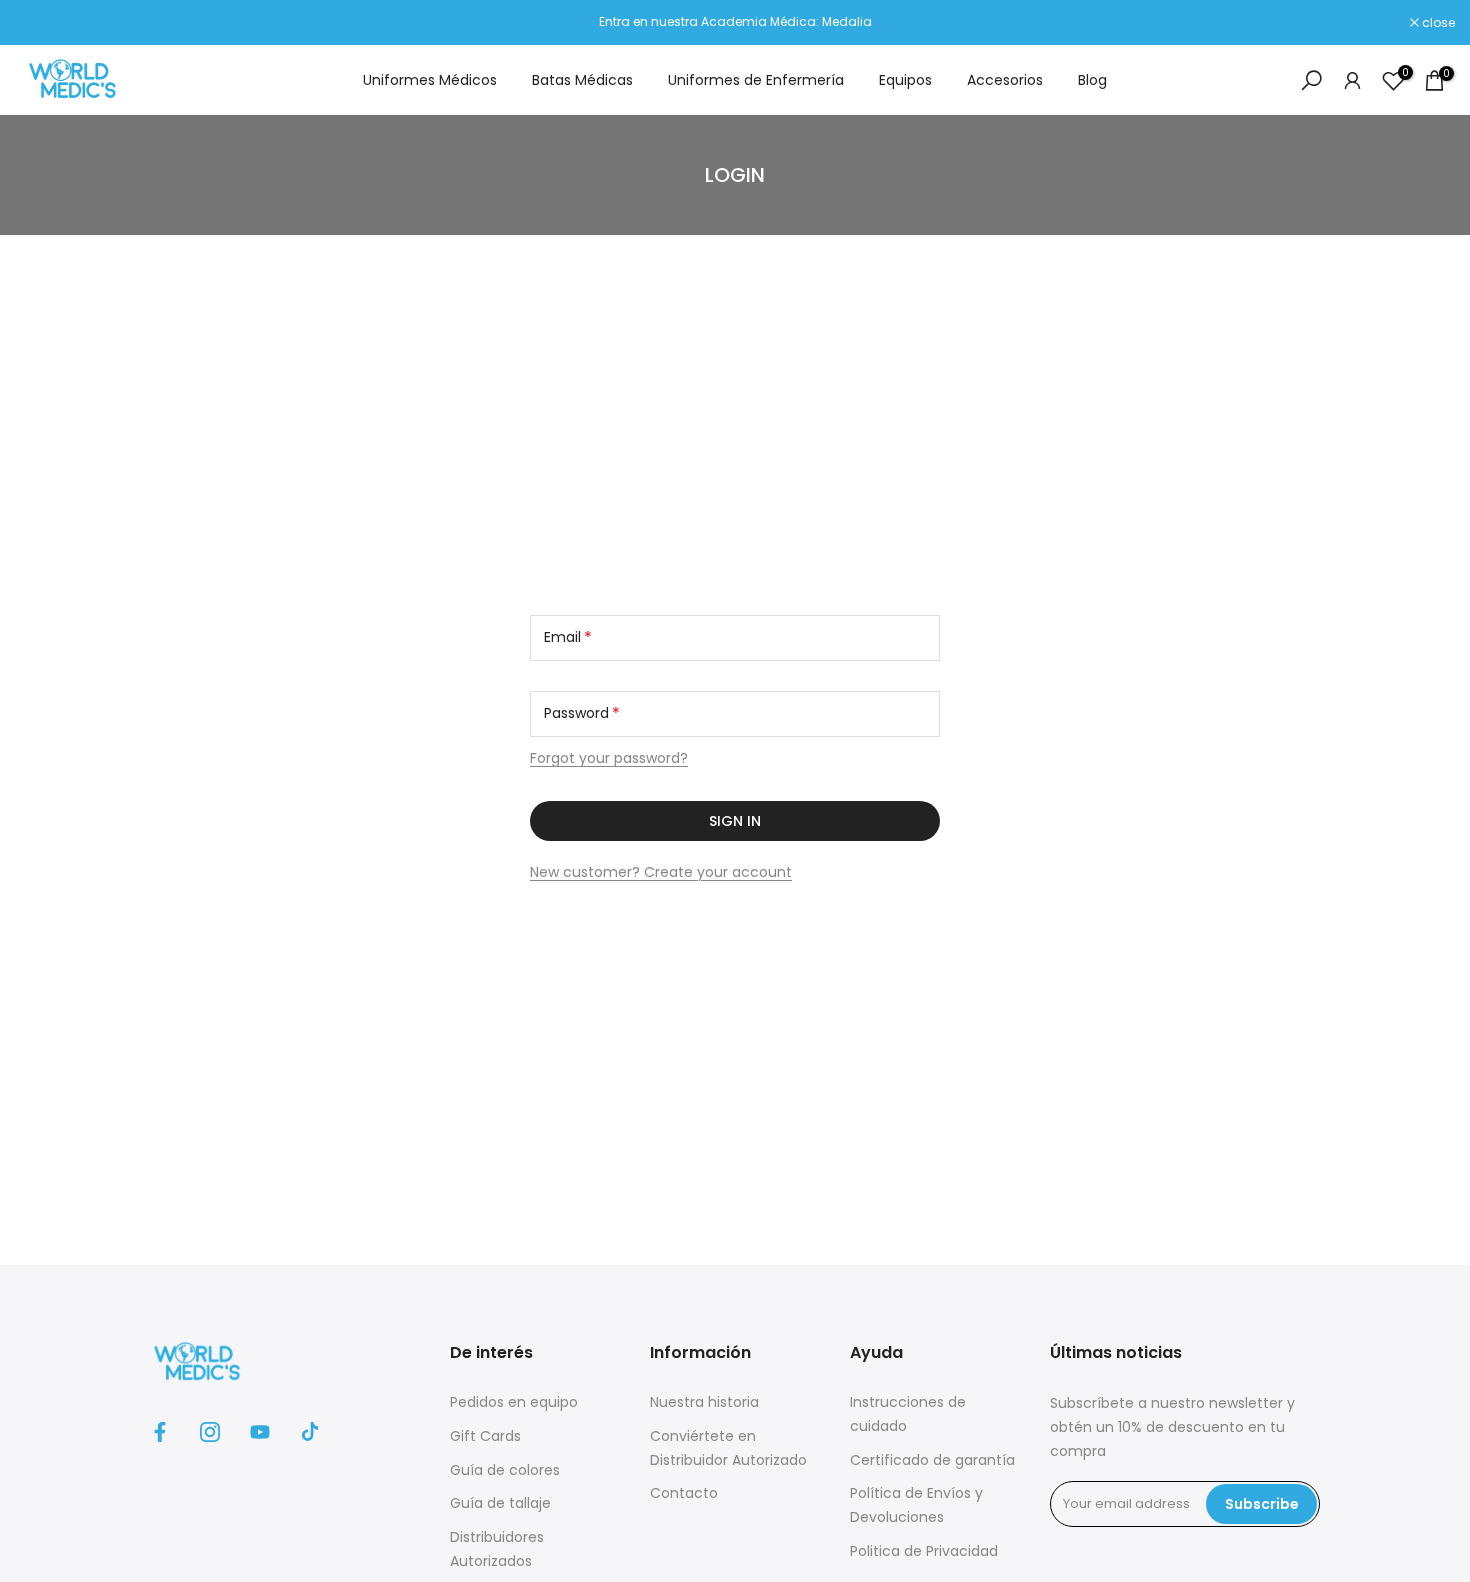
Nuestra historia (704, 1402)
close (42, 23)
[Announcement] (735, 22)
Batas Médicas (582, 80)
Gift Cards (485, 1436)
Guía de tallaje (500, 1503)
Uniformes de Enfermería (756, 80)
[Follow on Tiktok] (310, 1432)
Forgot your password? (609, 758)
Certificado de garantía (932, 1460)
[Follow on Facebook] (160, 1432)
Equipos (905, 80)
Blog (1092, 80)
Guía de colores (505, 1470)
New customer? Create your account (661, 872)
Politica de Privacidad (924, 1551)
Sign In (735, 821)
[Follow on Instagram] (210, 1432)
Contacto (684, 1493)
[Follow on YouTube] (260, 1432)
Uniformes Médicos (430, 80)
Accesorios (1005, 80)
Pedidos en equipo (514, 1402)
